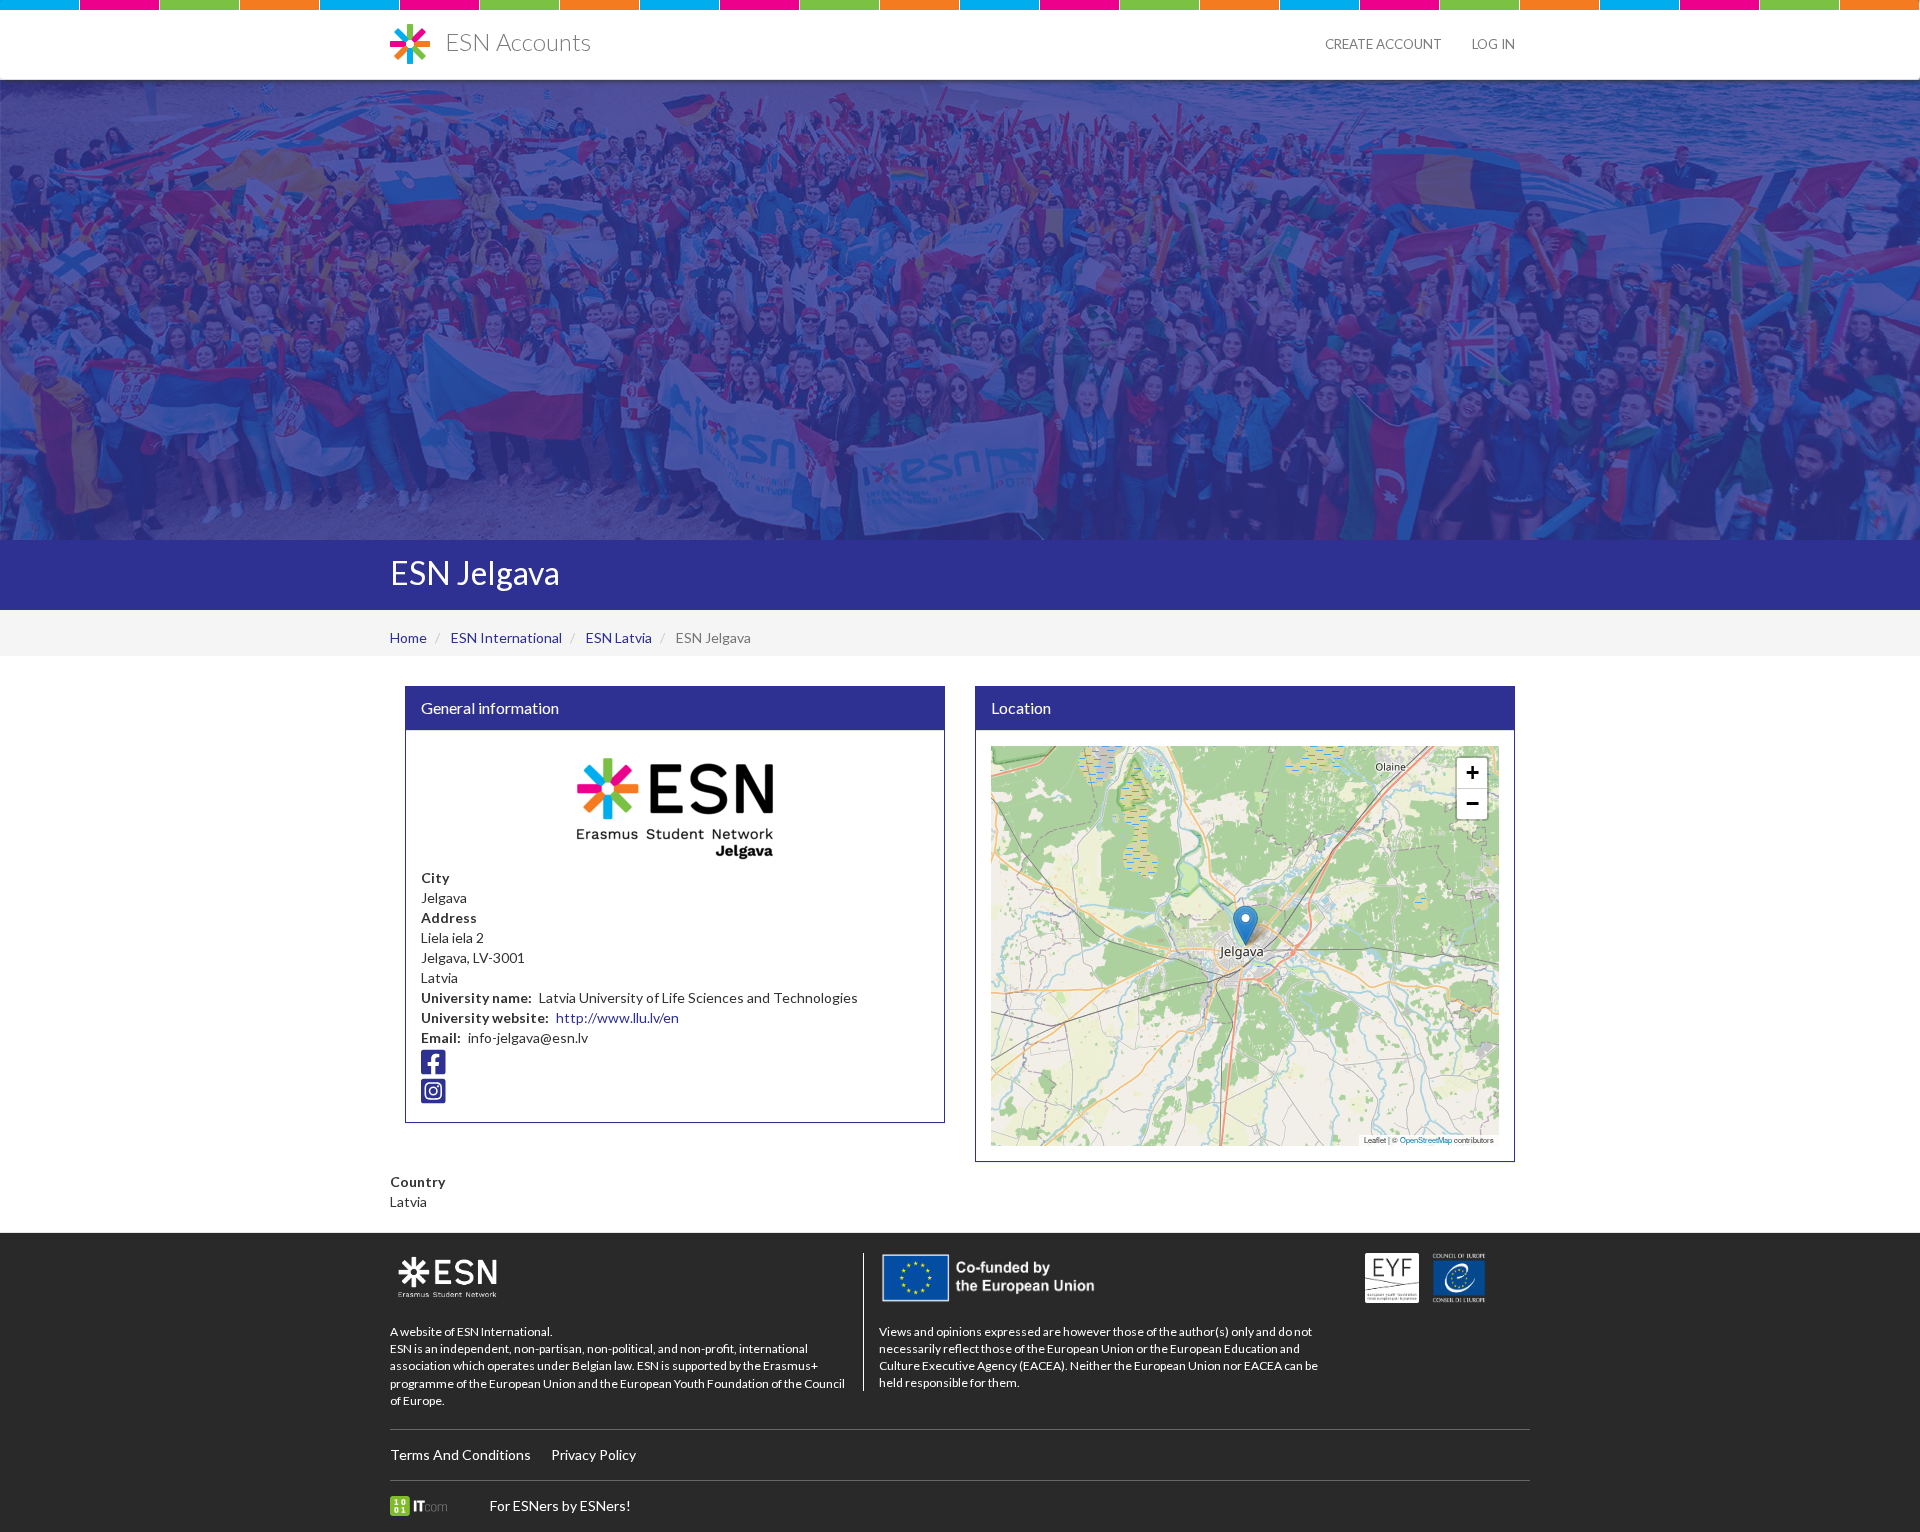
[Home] (417, 36)
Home (408, 637)
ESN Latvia (619, 637)
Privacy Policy (593, 1454)
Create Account (1383, 44)
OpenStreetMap (1426, 1139)
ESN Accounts (518, 41)
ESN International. (505, 1331)
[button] (1245, 925)
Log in (1493, 44)
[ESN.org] (619, 1278)
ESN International (506, 637)
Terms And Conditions (460, 1454)
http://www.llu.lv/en (617, 1017)
